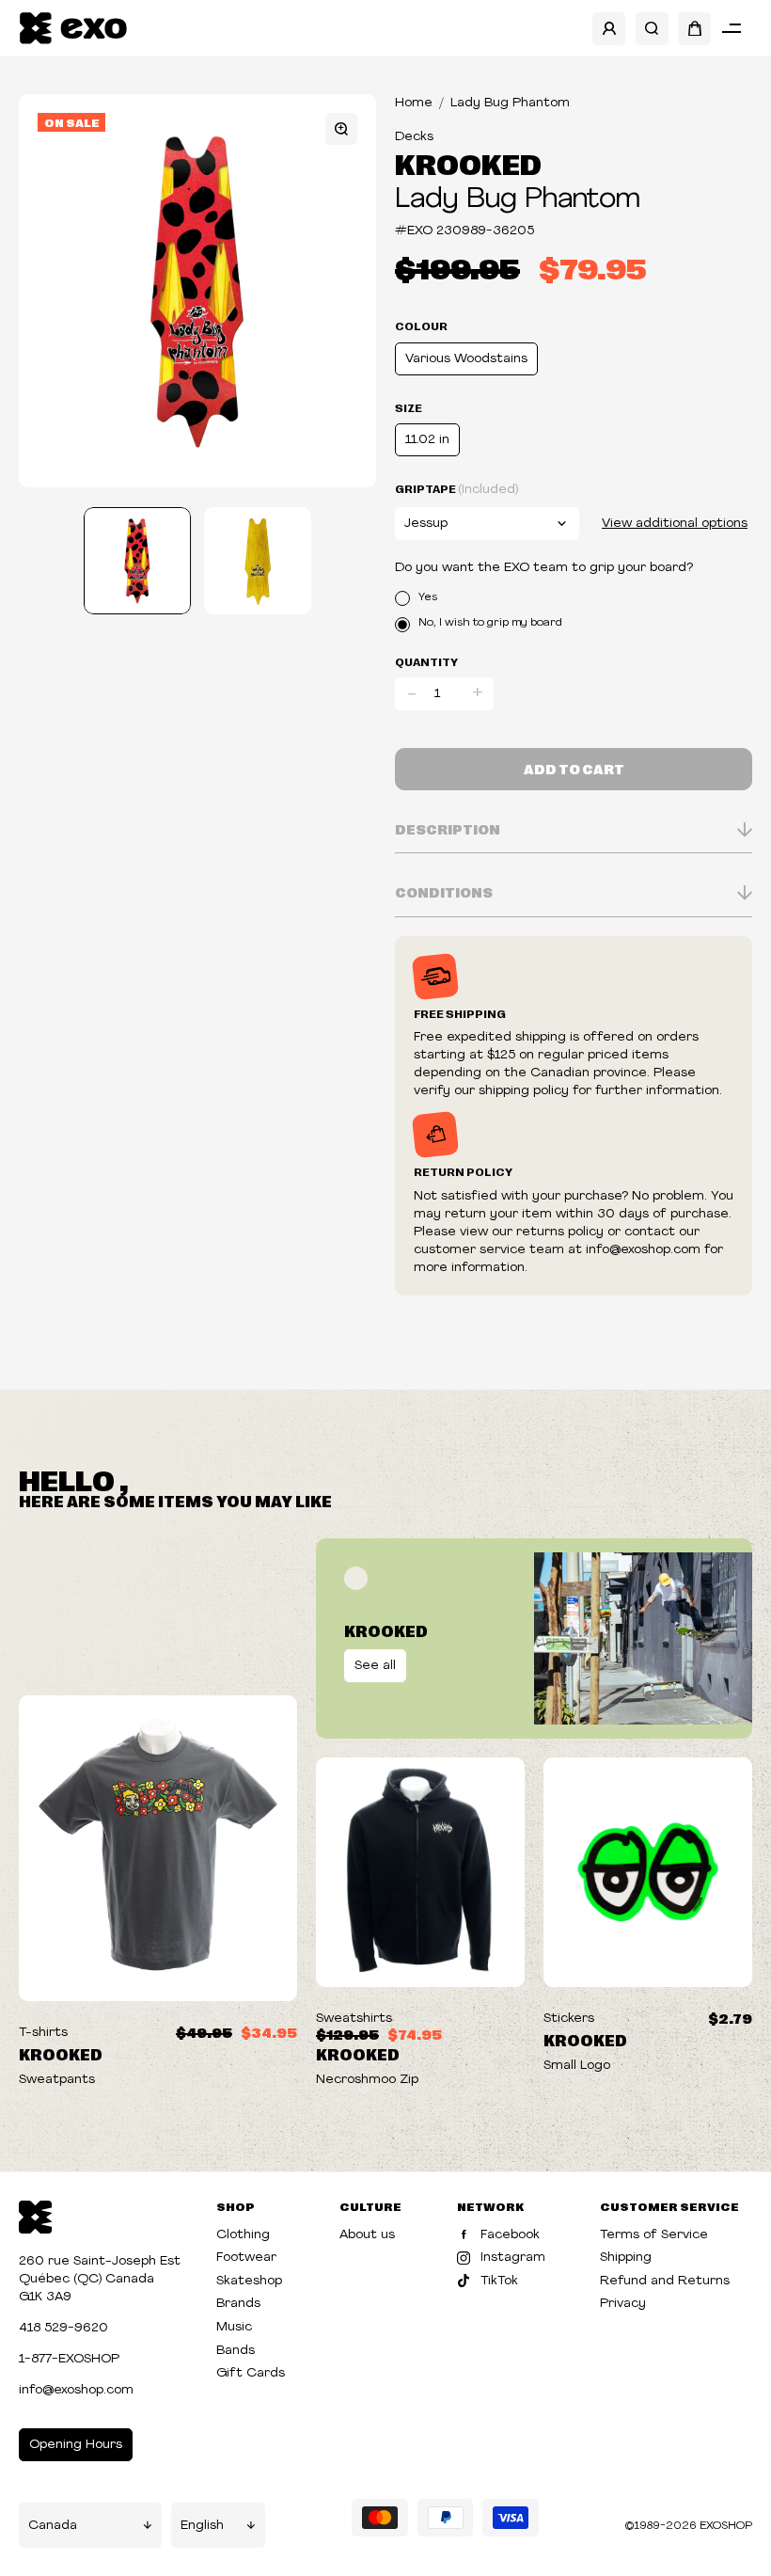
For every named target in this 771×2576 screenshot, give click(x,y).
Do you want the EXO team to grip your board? (544, 568)
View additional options (675, 524)
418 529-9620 (63, 2328)
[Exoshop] (35, 2215)
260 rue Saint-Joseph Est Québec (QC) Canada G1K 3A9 (100, 2279)
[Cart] (694, 29)
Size (409, 407)
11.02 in (427, 440)
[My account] (609, 29)
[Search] (652, 29)
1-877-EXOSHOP (69, 2359)
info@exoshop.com (76, 2390)
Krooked (468, 163)
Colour (421, 326)
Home (414, 103)
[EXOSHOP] (73, 29)
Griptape (456, 489)
